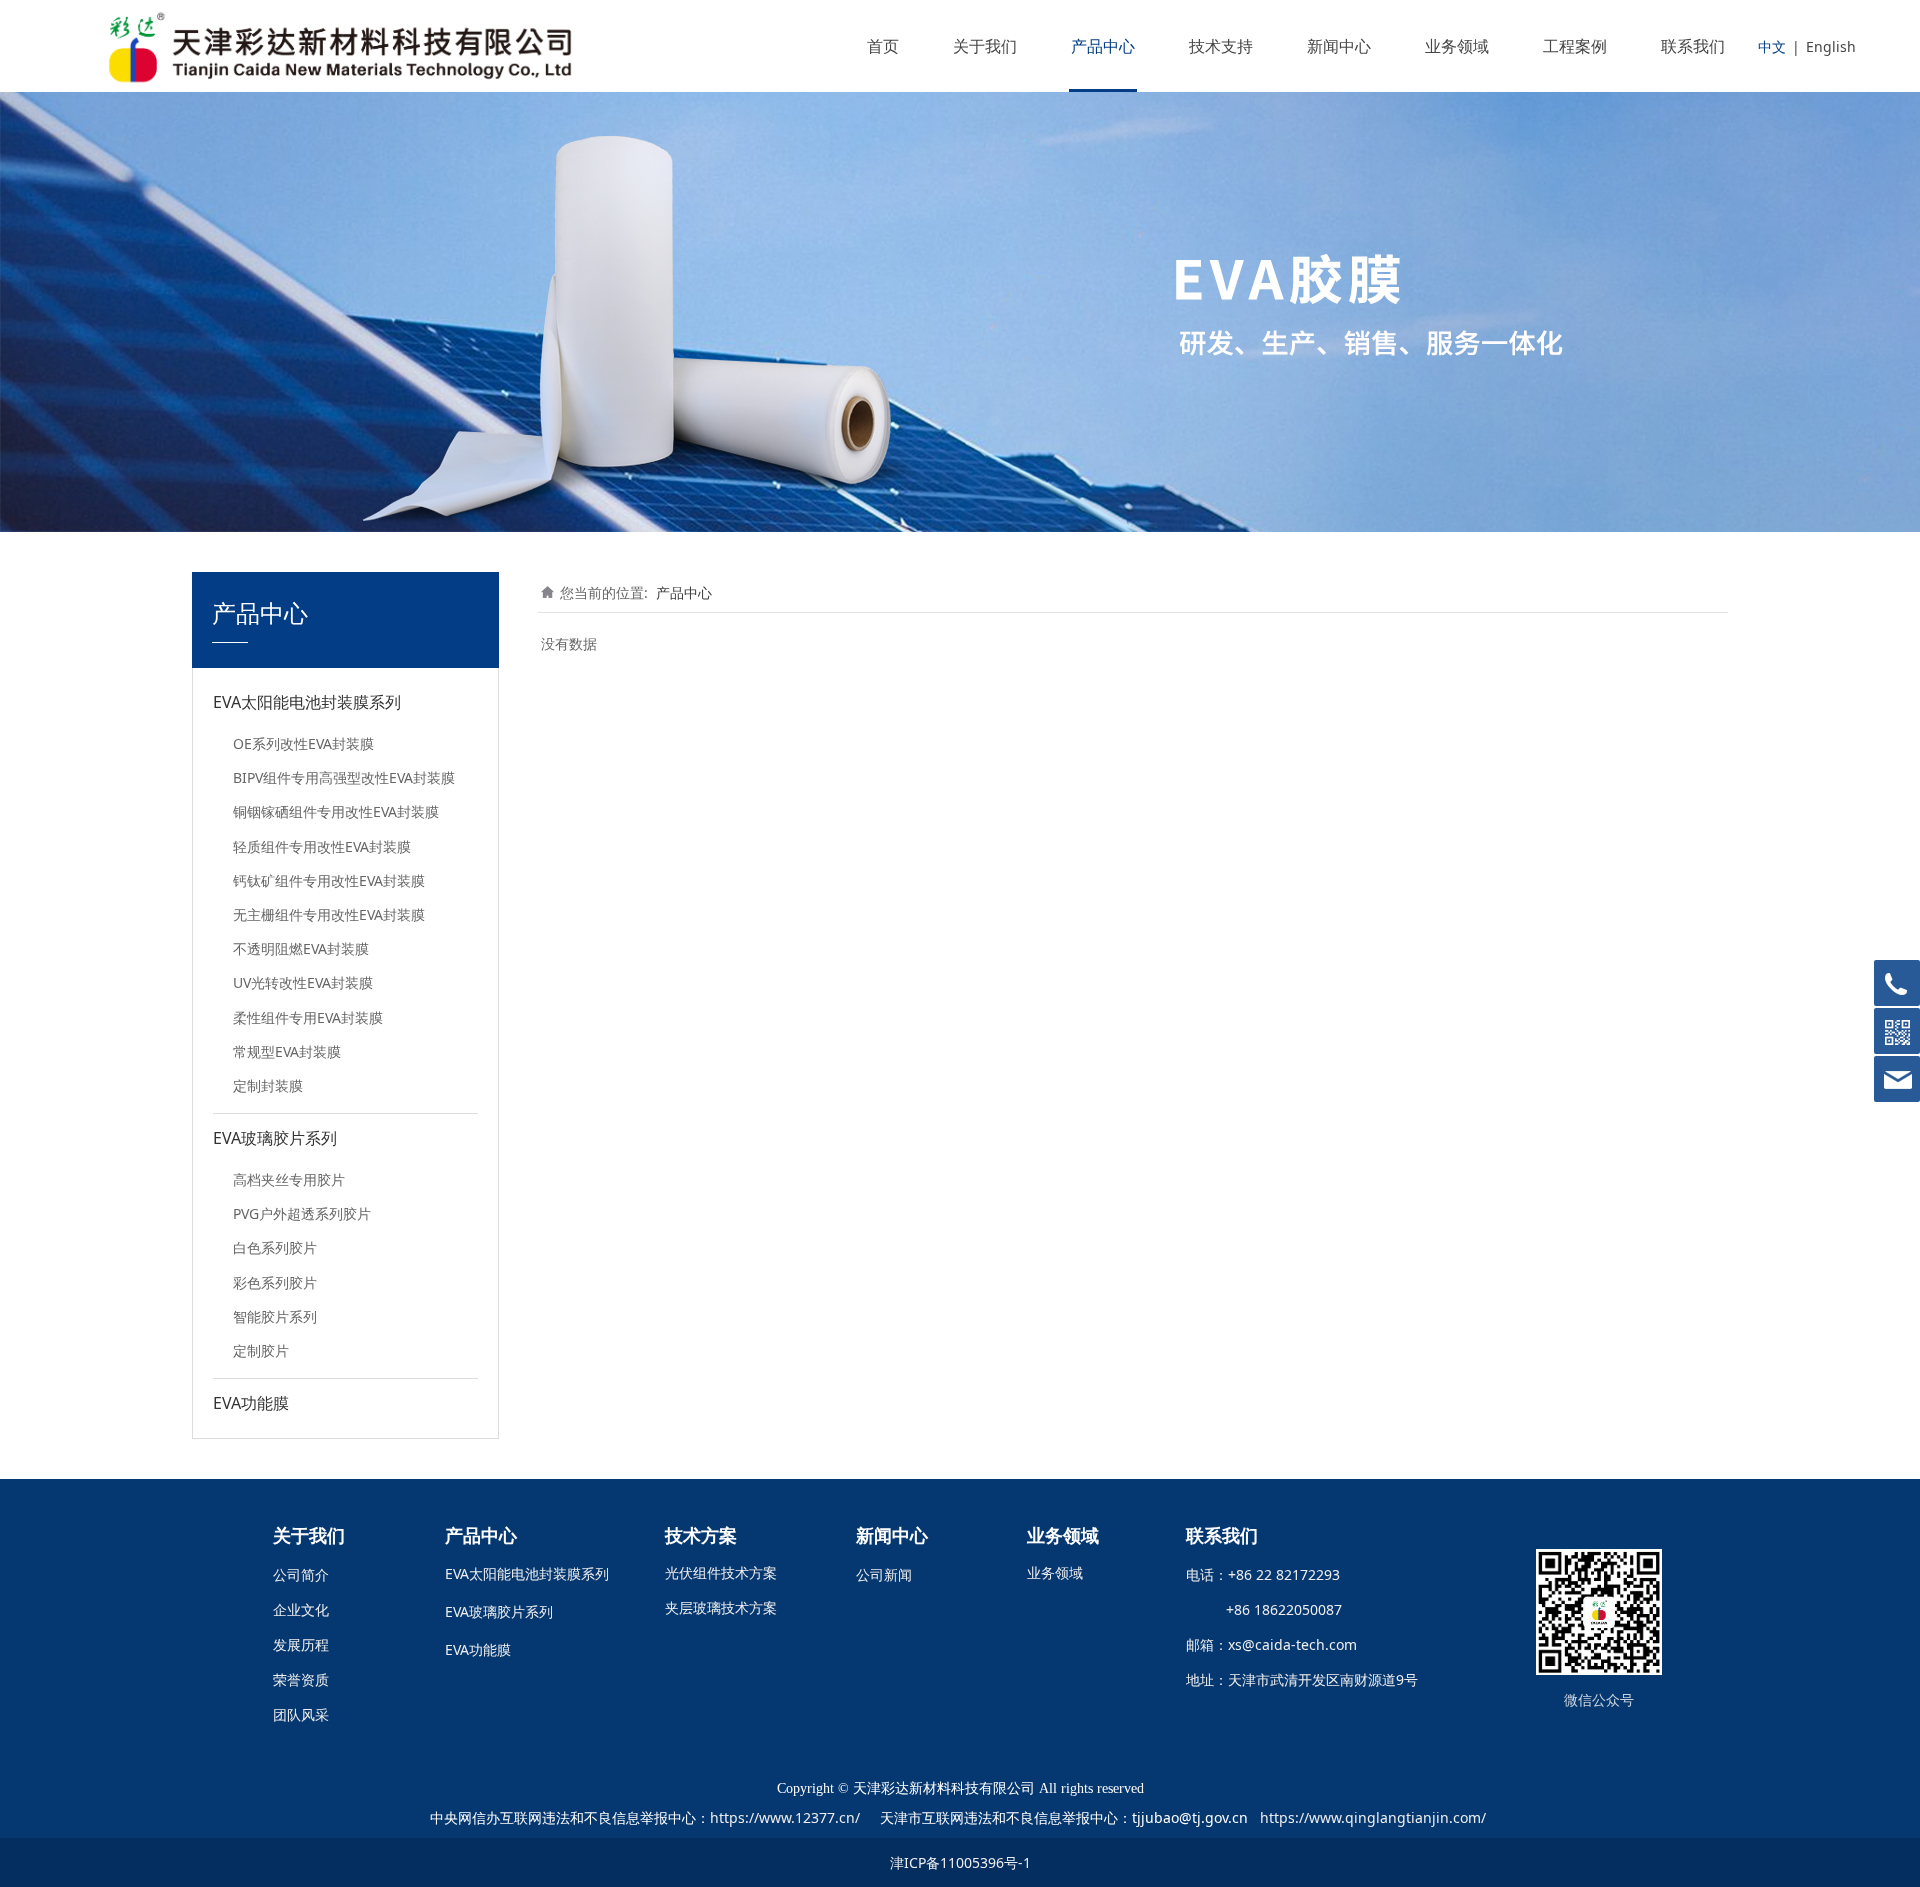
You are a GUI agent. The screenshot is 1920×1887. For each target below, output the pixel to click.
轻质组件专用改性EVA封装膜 (322, 846)
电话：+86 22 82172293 (1263, 1574)
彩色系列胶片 (275, 1282)
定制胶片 (261, 1350)
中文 (1772, 46)
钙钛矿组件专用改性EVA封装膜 (329, 880)
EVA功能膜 (251, 1403)
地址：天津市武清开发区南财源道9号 (1302, 1679)
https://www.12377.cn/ (785, 1817)
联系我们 (1693, 46)
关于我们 (985, 46)
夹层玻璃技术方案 (721, 1607)
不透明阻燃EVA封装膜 (301, 948)
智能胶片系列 (275, 1316)
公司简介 (301, 1574)
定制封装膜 (268, 1085)
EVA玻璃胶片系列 (275, 1138)
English (1831, 46)
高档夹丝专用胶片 (289, 1179)
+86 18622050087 (1276, 1609)
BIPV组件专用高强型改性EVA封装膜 (344, 777)
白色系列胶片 (275, 1247)
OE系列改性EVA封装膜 (303, 743)
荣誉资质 (301, 1679)
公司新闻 (884, 1574)
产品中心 (1103, 46)
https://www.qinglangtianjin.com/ (1373, 1817)
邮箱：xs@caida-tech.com (1271, 1644)
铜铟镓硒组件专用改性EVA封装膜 (336, 811)
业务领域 (1457, 46)
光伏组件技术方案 (721, 1572)
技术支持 (1221, 46)
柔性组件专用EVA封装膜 (308, 1017)
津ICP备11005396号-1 (960, 1862)
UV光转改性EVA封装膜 (303, 982)
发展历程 (301, 1644)
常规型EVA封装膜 (287, 1051)
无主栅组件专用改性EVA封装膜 (329, 914)
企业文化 (301, 1609)
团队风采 (301, 1714)
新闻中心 (1339, 46)
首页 (883, 46)
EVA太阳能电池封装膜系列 (307, 702)
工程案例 (1575, 46)
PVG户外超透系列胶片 (302, 1213)
